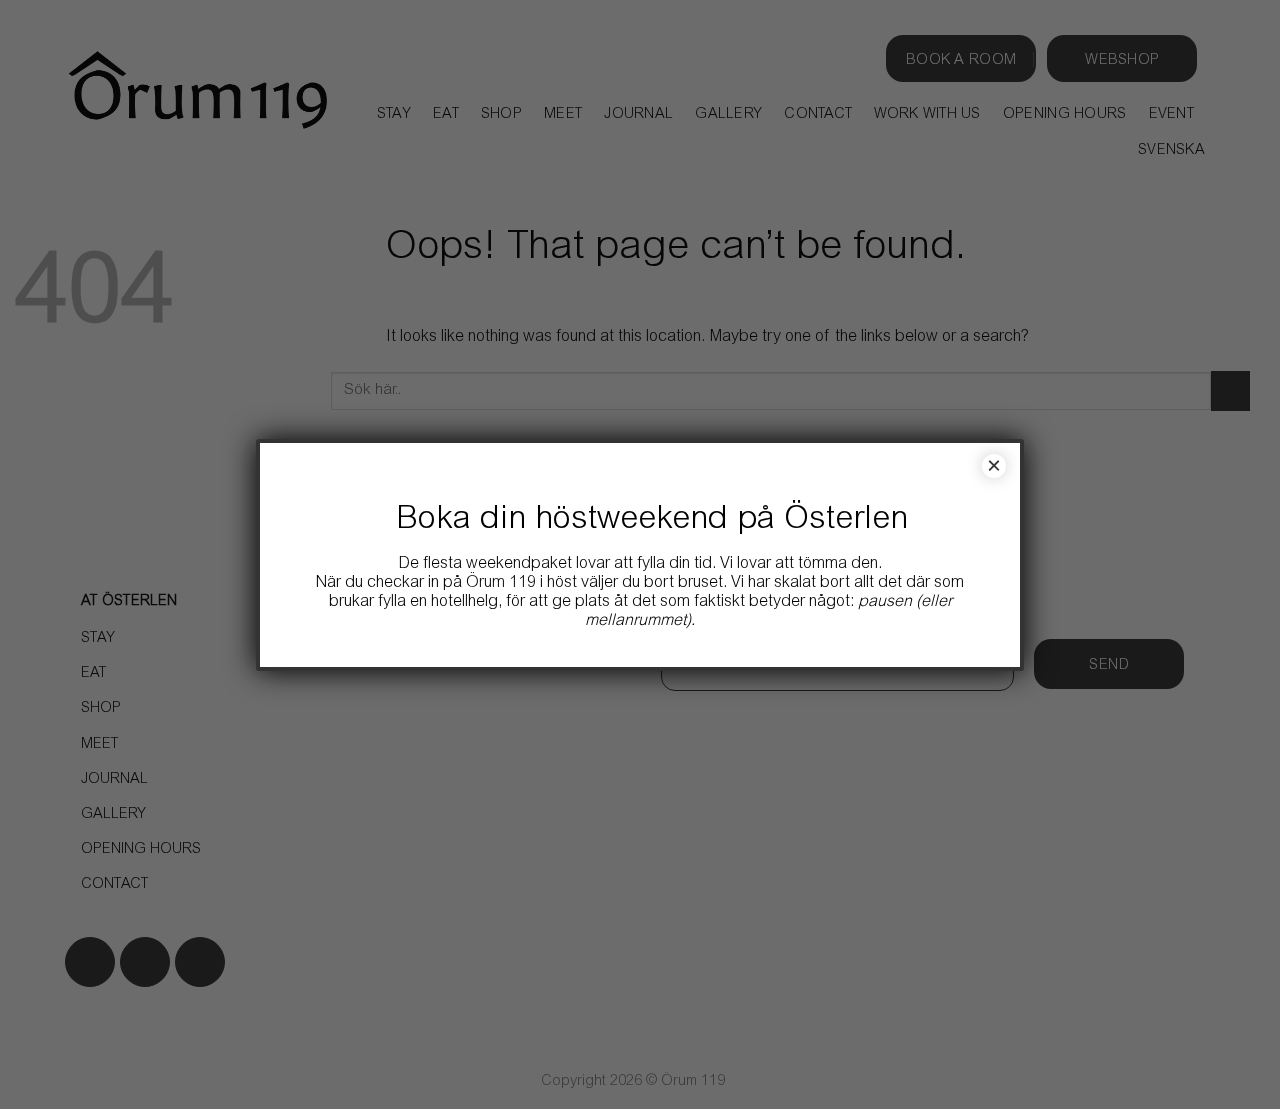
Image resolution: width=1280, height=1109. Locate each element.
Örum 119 (501, 583)
